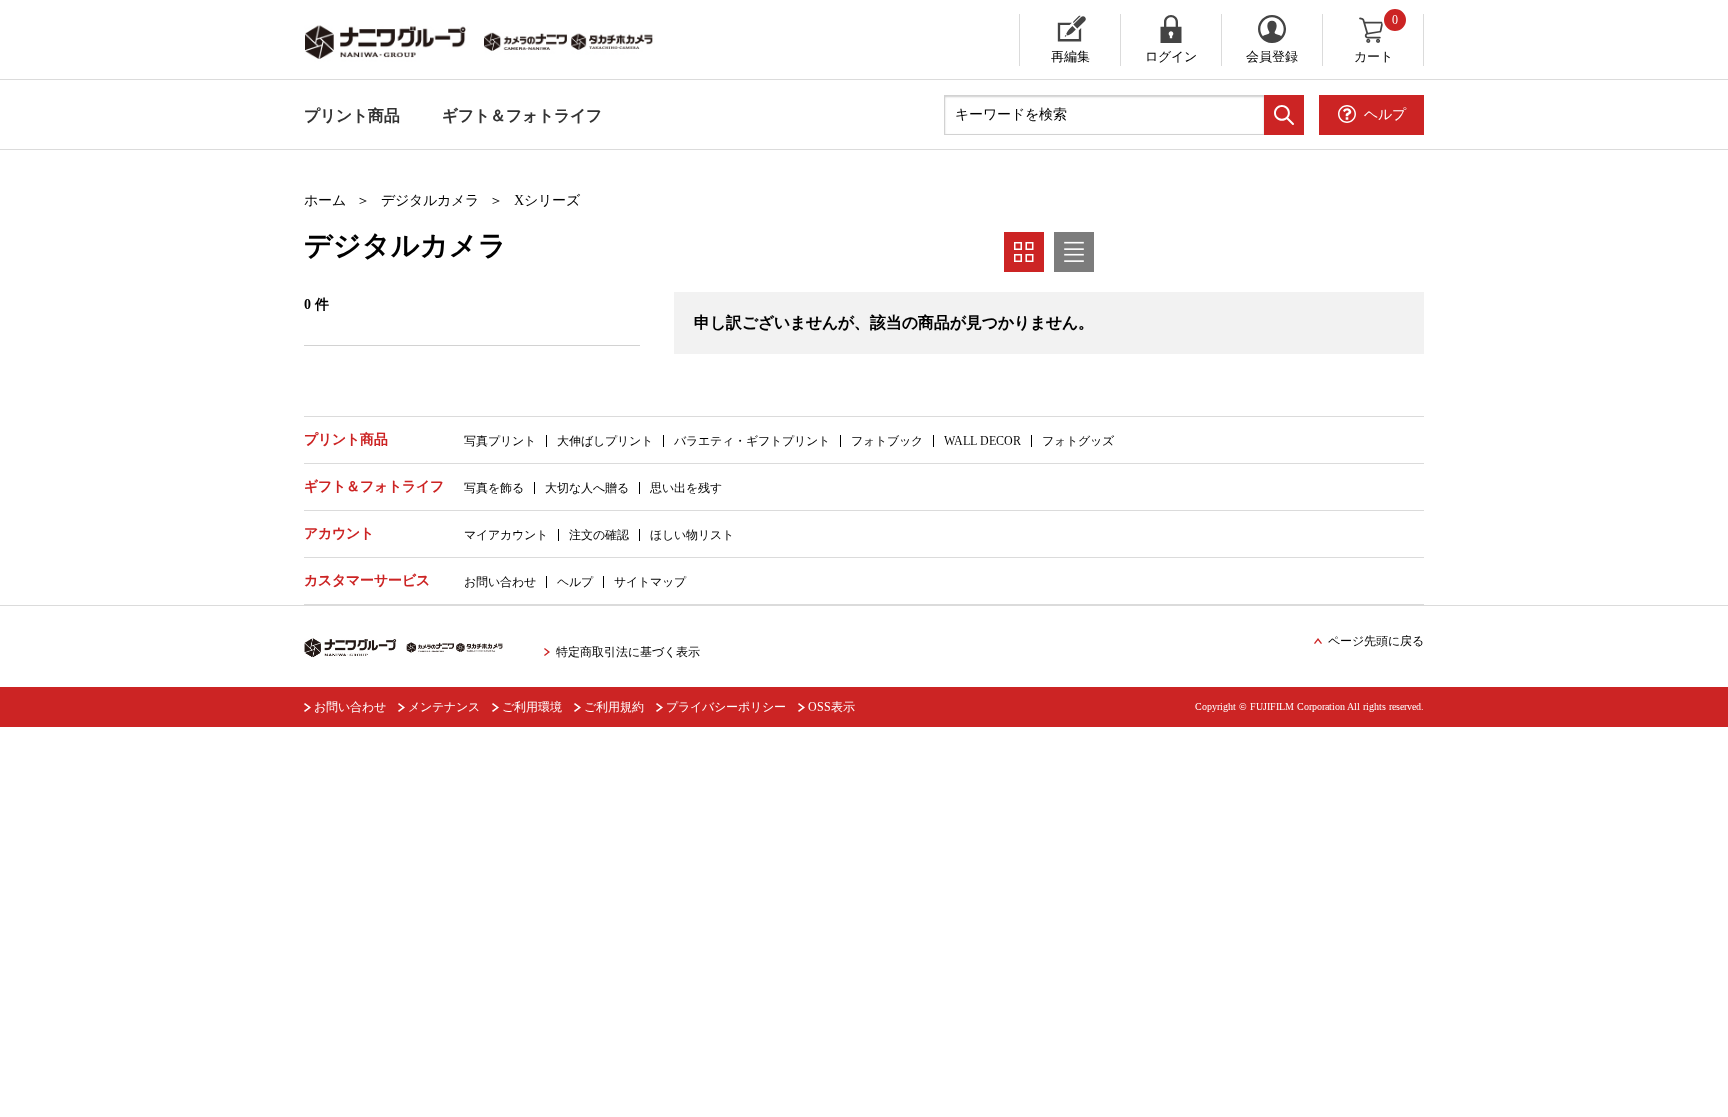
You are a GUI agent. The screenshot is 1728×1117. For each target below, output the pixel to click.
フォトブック (887, 441)
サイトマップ (650, 582)
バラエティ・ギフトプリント (752, 441)
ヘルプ (575, 582)
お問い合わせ (500, 582)
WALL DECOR (982, 441)
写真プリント (500, 441)
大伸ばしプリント (605, 441)
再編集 (1070, 56)
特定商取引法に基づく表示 (628, 652)
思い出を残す (686, 488)
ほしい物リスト (692, 535)
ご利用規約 (614, 707)
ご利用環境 (532, 707)
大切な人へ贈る (587, 488)
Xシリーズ (547, 200)
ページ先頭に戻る (1376, 641)
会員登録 (1272, 56)
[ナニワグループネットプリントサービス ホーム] (499, 40)
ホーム (325, 200)
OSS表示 (831, 707)
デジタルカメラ (430, 200)
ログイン (1171, 56)
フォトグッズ (1078, 441)
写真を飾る (494, 488)
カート (1376, 39)
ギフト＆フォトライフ (522, 115)
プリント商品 (352, 115)
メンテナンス (444, 707)
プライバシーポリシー (726, 707)
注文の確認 (599, 535)
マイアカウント (506, 535)
